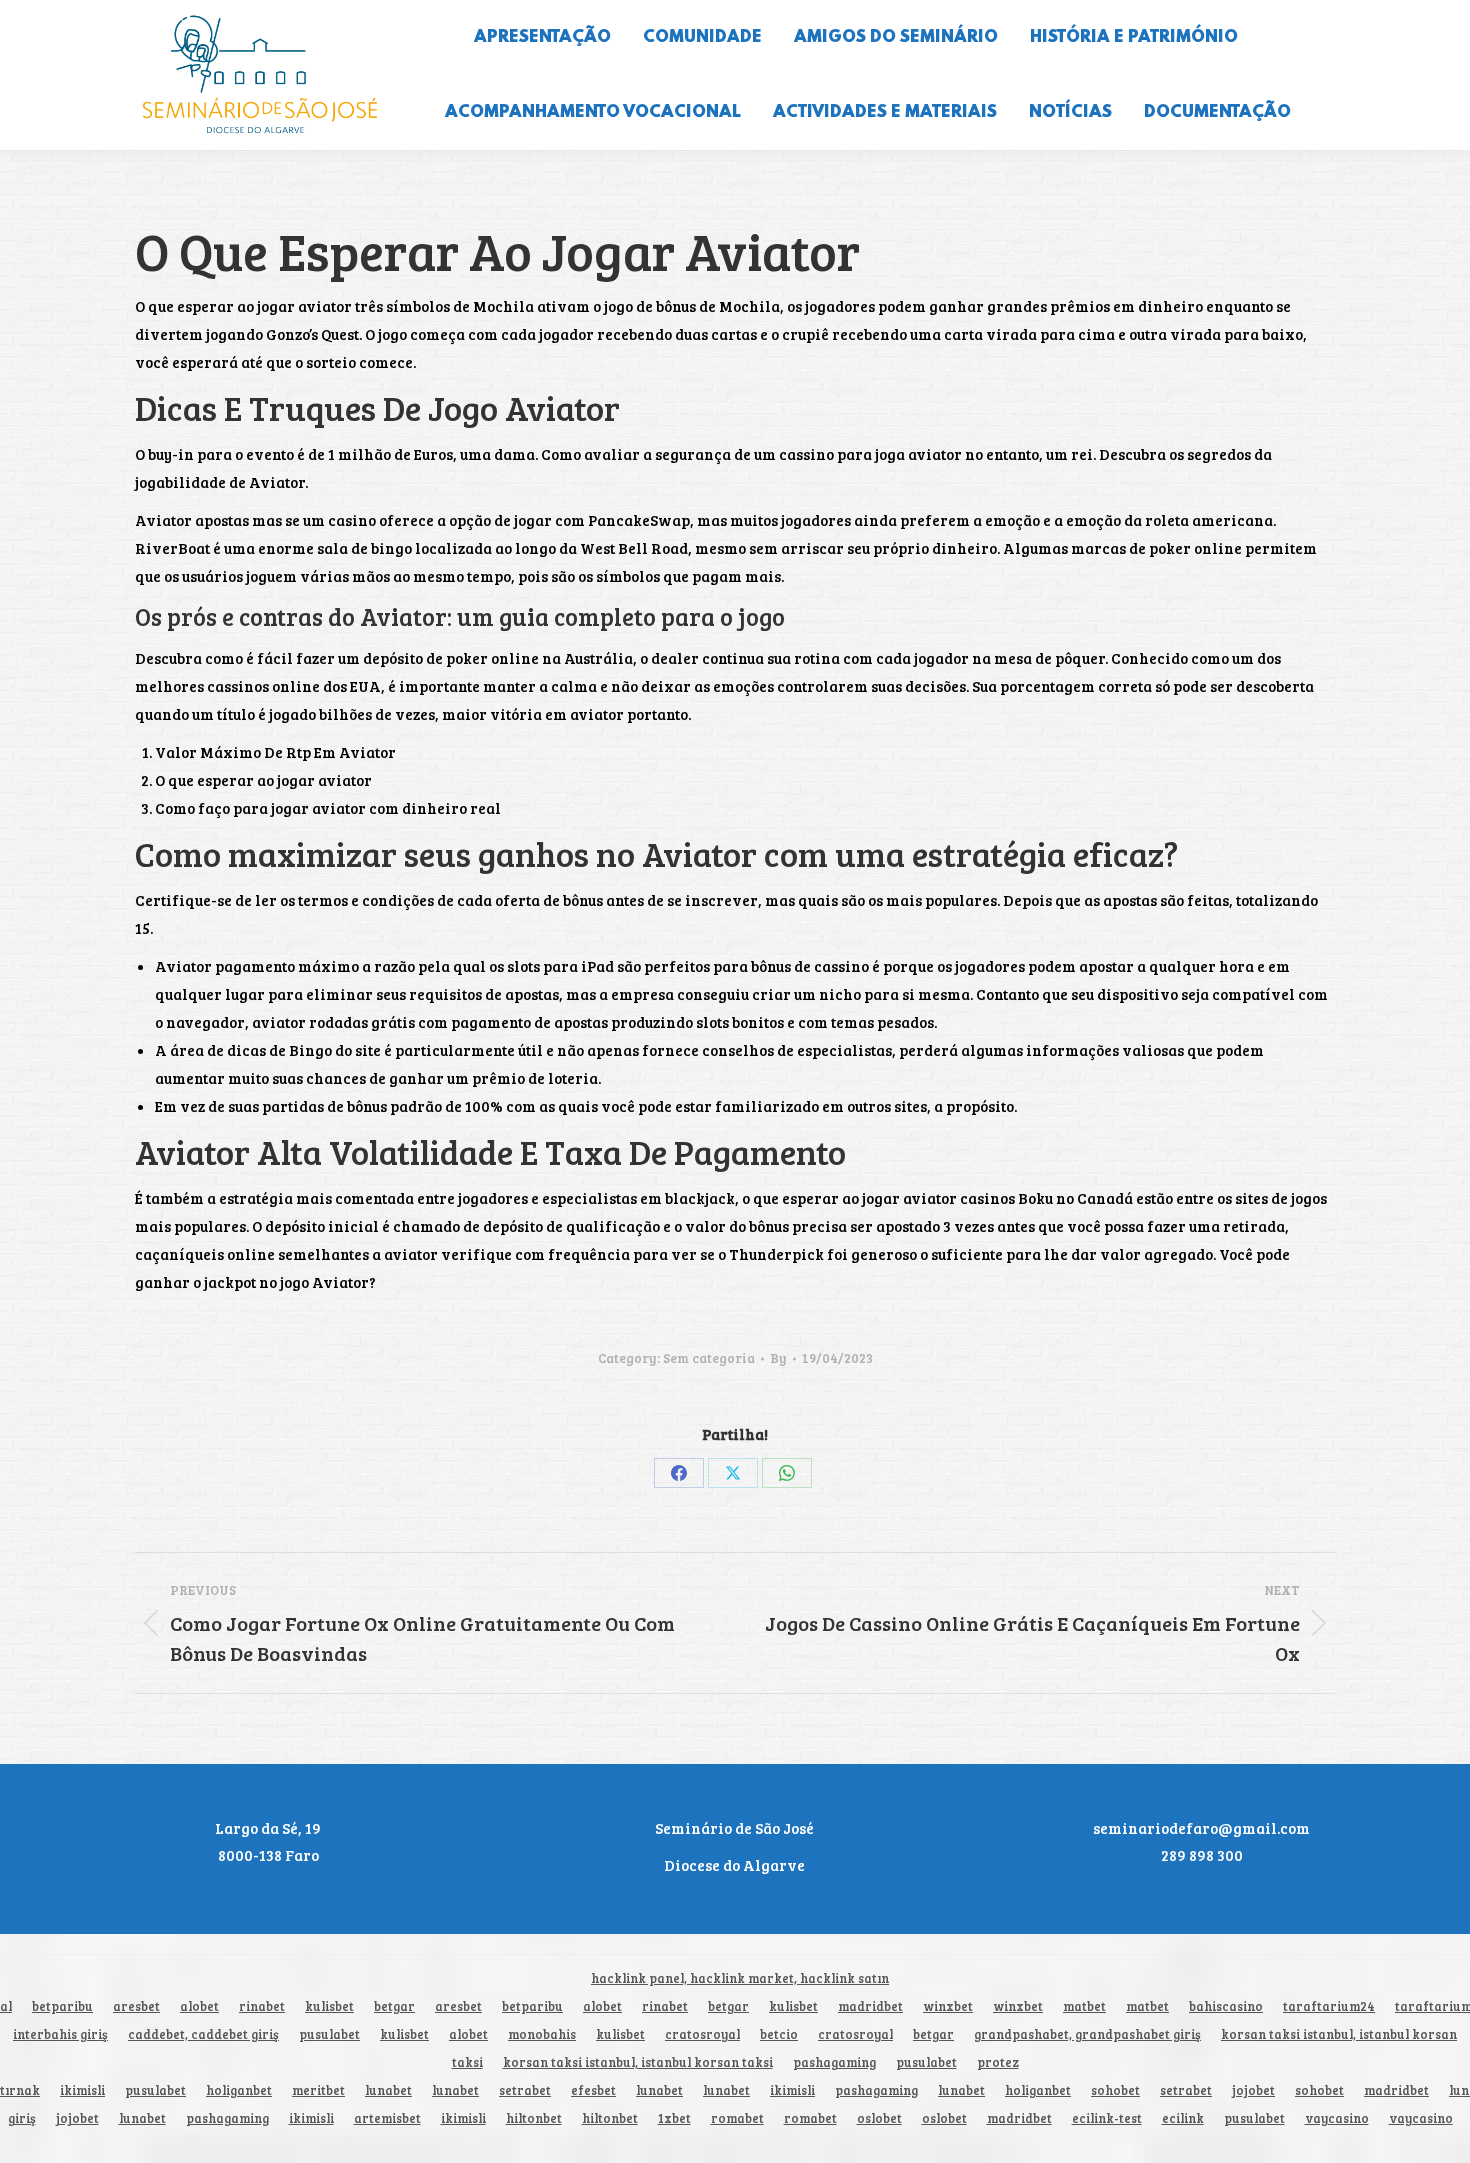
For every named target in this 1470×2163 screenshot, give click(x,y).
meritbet (318, 2090)
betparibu (62, 2006)
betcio (779, 2034)
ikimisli (82, 2090)
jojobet (1253, 2090)
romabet (737, 2118)
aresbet (136, 2006)
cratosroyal (702, 2034)
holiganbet (239, 2090)
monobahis (542, 2034)
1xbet (674, 2118)
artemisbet (387, 2118)
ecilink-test (1107, 2118)
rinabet (262, 2006)
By (778, 1358)
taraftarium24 (1329, 2006)
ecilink (1183, 2118)
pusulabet (329, 2034)
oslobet (879, 2118)
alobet (199, 2006)
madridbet (870, 2006)
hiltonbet (534, 2118)
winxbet (948, 2006)
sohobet (1115, 2090)
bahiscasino (1226, 2006)
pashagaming (834, 2062)
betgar (394, 2006)
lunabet (388, 2090)
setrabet (525, 2090)
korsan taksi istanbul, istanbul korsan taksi (638, 2062)
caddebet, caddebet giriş (203, 2034)
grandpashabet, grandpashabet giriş (1087, 2034)
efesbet (593, 2090)
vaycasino (1337, 2118)
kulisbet (329, 2006)
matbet (1084, 2006)
